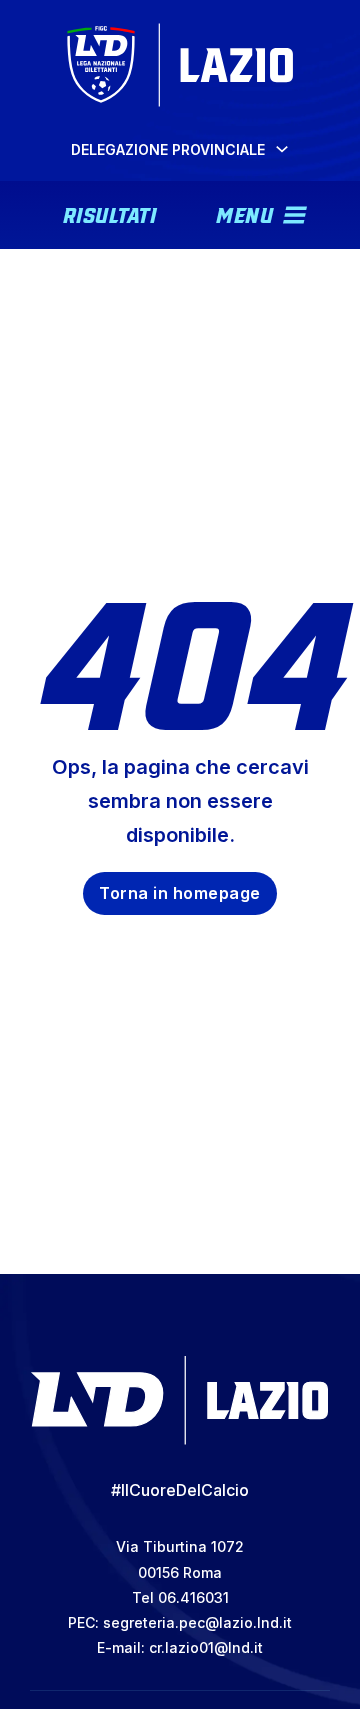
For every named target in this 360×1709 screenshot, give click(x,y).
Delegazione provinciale (168, 149)
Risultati (110, 213)
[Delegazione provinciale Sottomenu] (282, 149)
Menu (244, 213)
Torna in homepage (180, 893)
